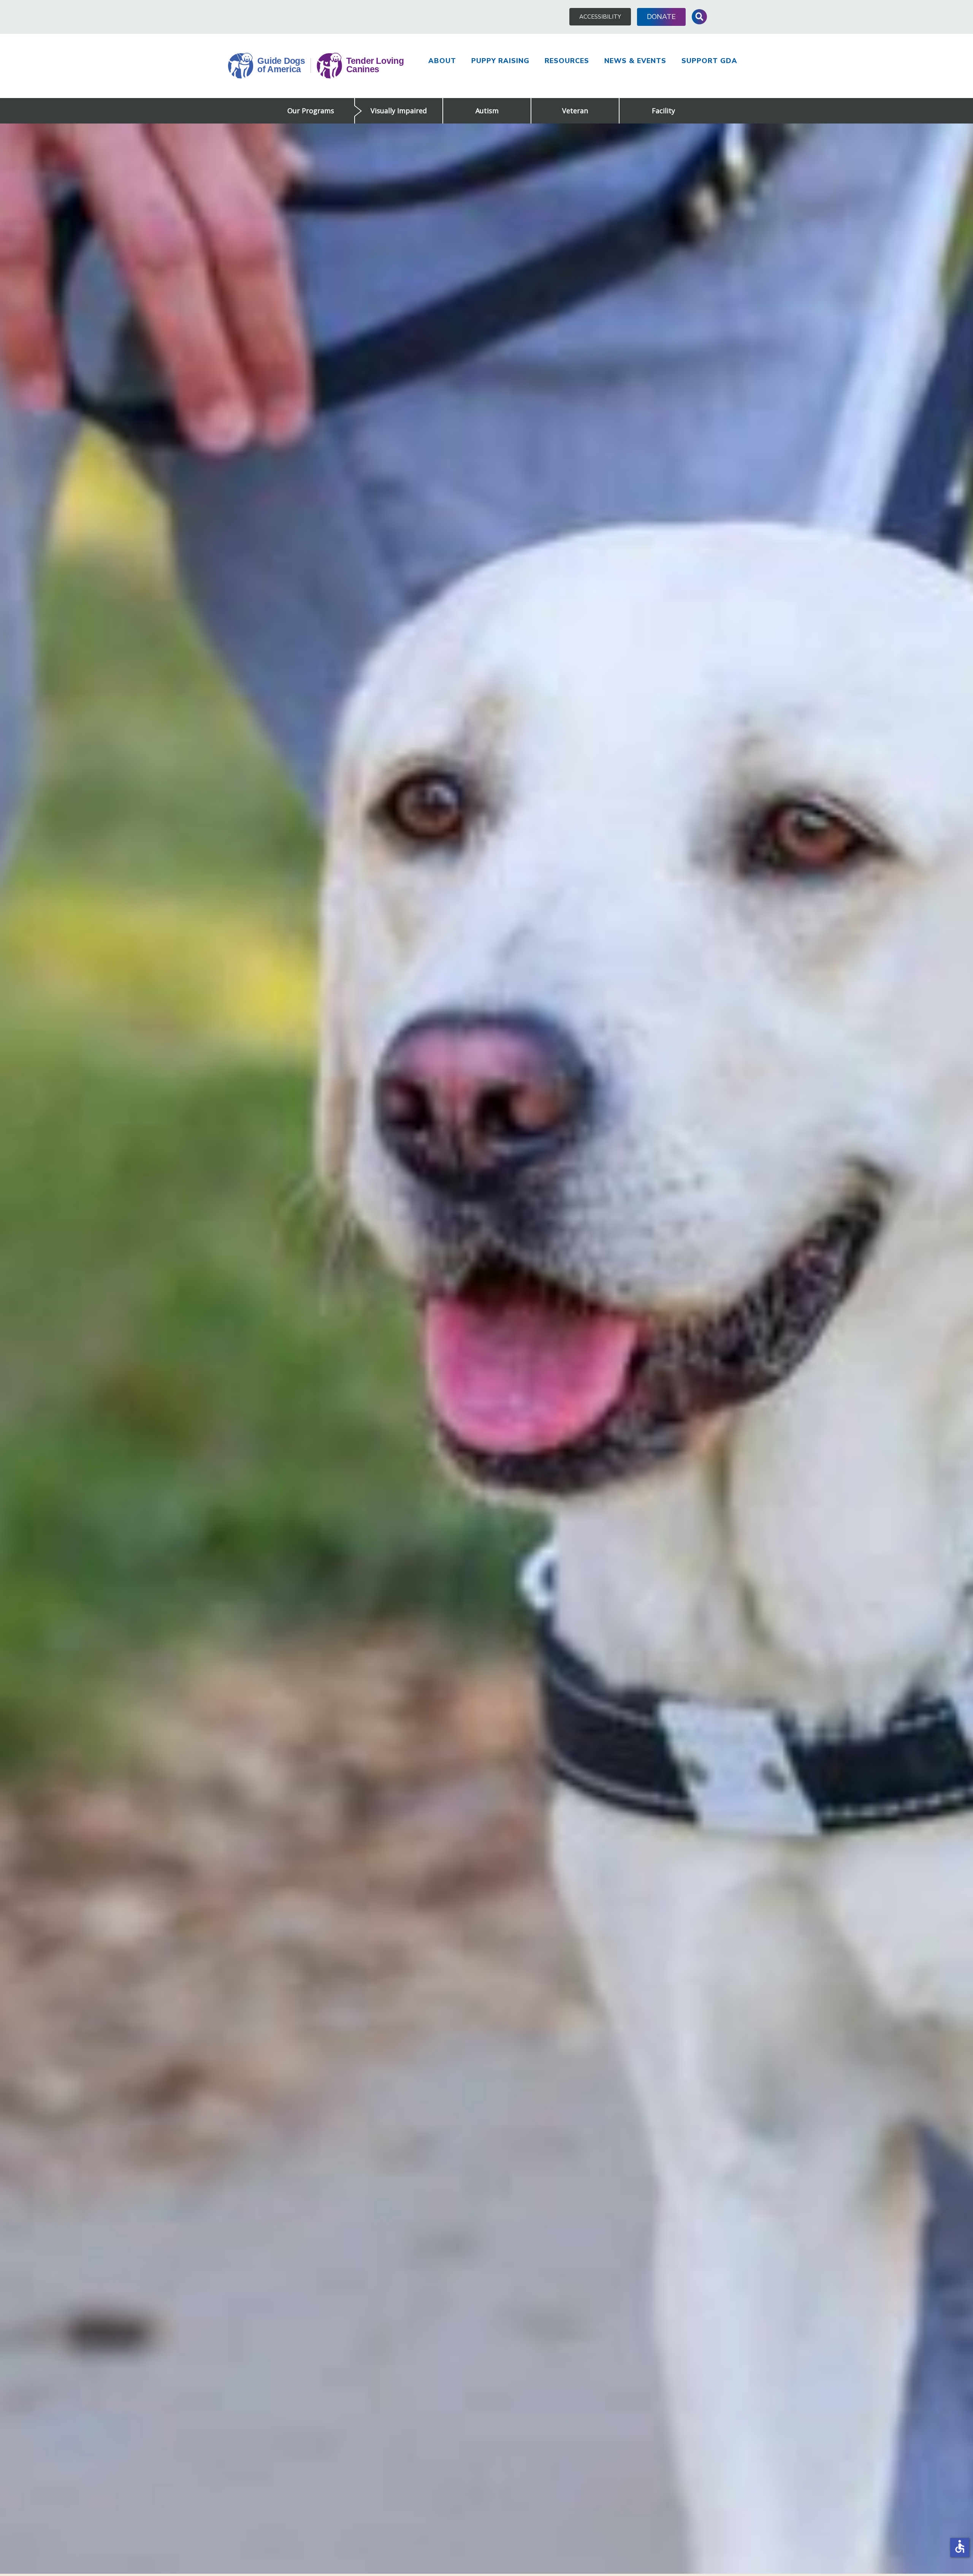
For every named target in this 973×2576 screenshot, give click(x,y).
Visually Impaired (399, 111)
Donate (661, 17)
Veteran (575, 111)
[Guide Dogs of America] (316, 66)
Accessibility (600, 17)
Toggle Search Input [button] (699, 17)
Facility (663, 111)
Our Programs (311, 111)
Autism (487, 111)
